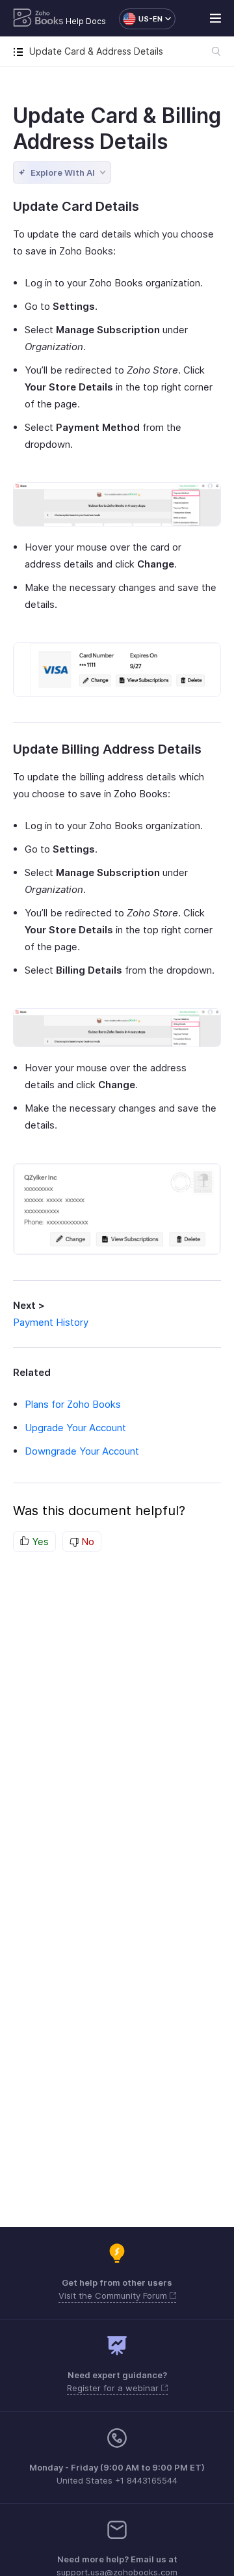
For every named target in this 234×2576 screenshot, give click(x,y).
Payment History (51, 1322)
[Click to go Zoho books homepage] (38, 19)
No (86, 1541)
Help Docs (86, 21)
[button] (141, 19)
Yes (39, 1541)
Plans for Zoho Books (73, 1404)
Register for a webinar (114, 2388)
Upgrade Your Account (75, 1428)
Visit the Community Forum (114, 2295)
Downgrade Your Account (82, 1451)
